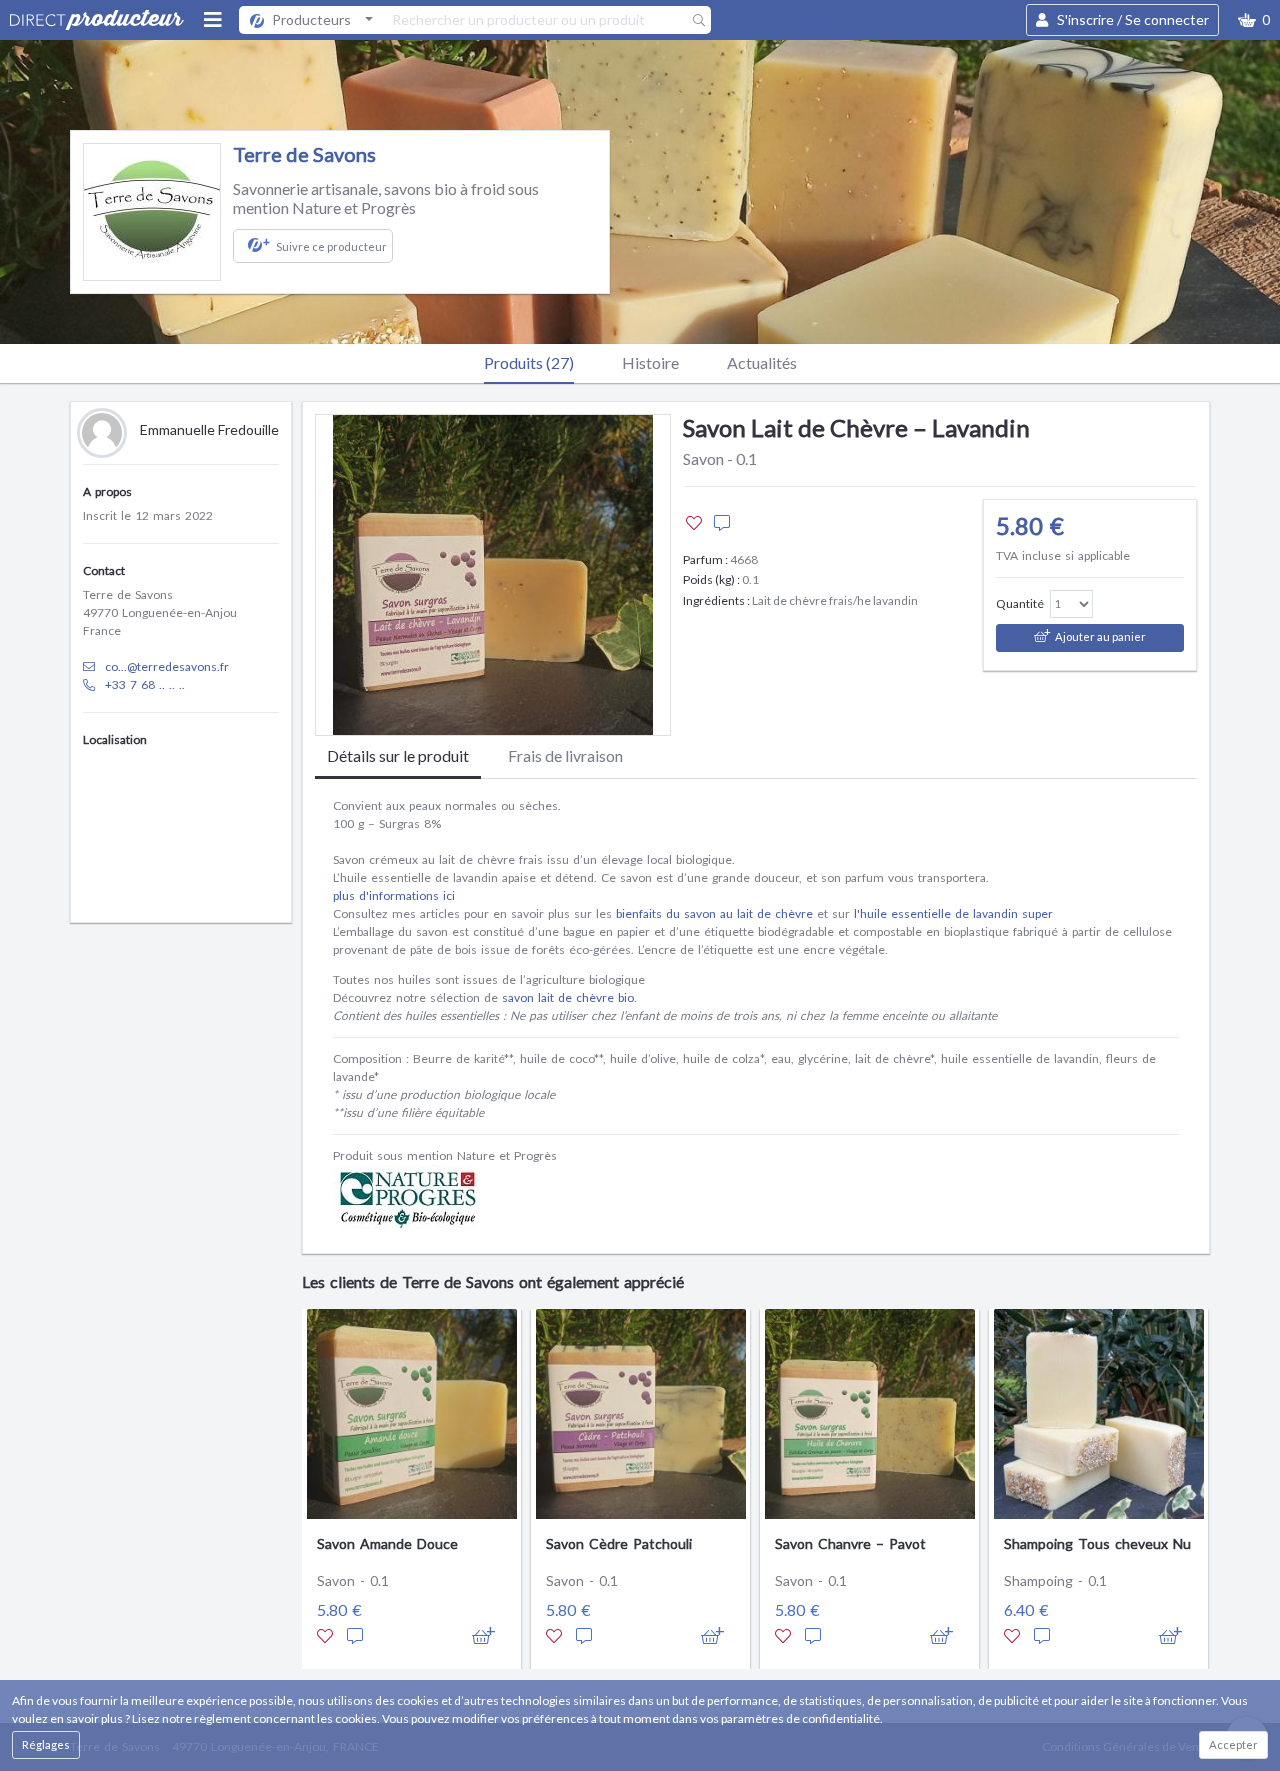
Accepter (1233, 1744)
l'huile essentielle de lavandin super (953, 913)
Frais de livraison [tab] (565, 755)
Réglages (46, 1744)
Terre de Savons (304, 154)
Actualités (762, 362)
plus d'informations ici (394, 895)
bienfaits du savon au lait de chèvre (714, 913)
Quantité (1020, 603)
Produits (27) (529, 362)
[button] (1254, 20)
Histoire (650, 362)
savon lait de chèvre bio (568, 997)
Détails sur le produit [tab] (398, 755)
